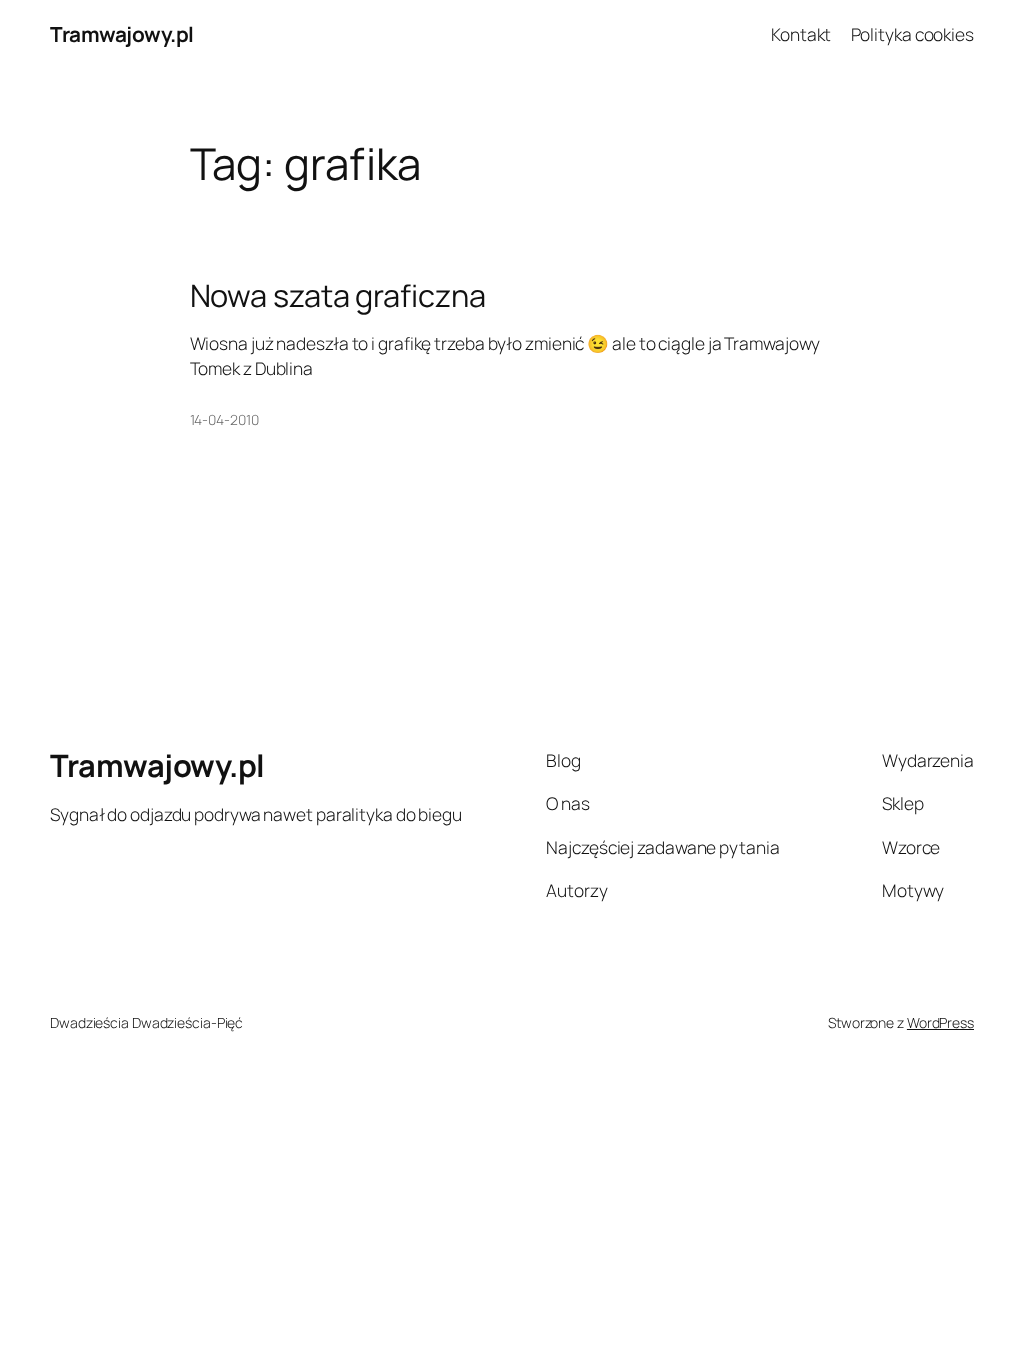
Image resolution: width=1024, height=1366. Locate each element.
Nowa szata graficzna (338, 295)
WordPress (940, 1022)
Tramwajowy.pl (122, 34)
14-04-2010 (224, 419)
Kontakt (801, 34)
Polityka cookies (912, 34)
